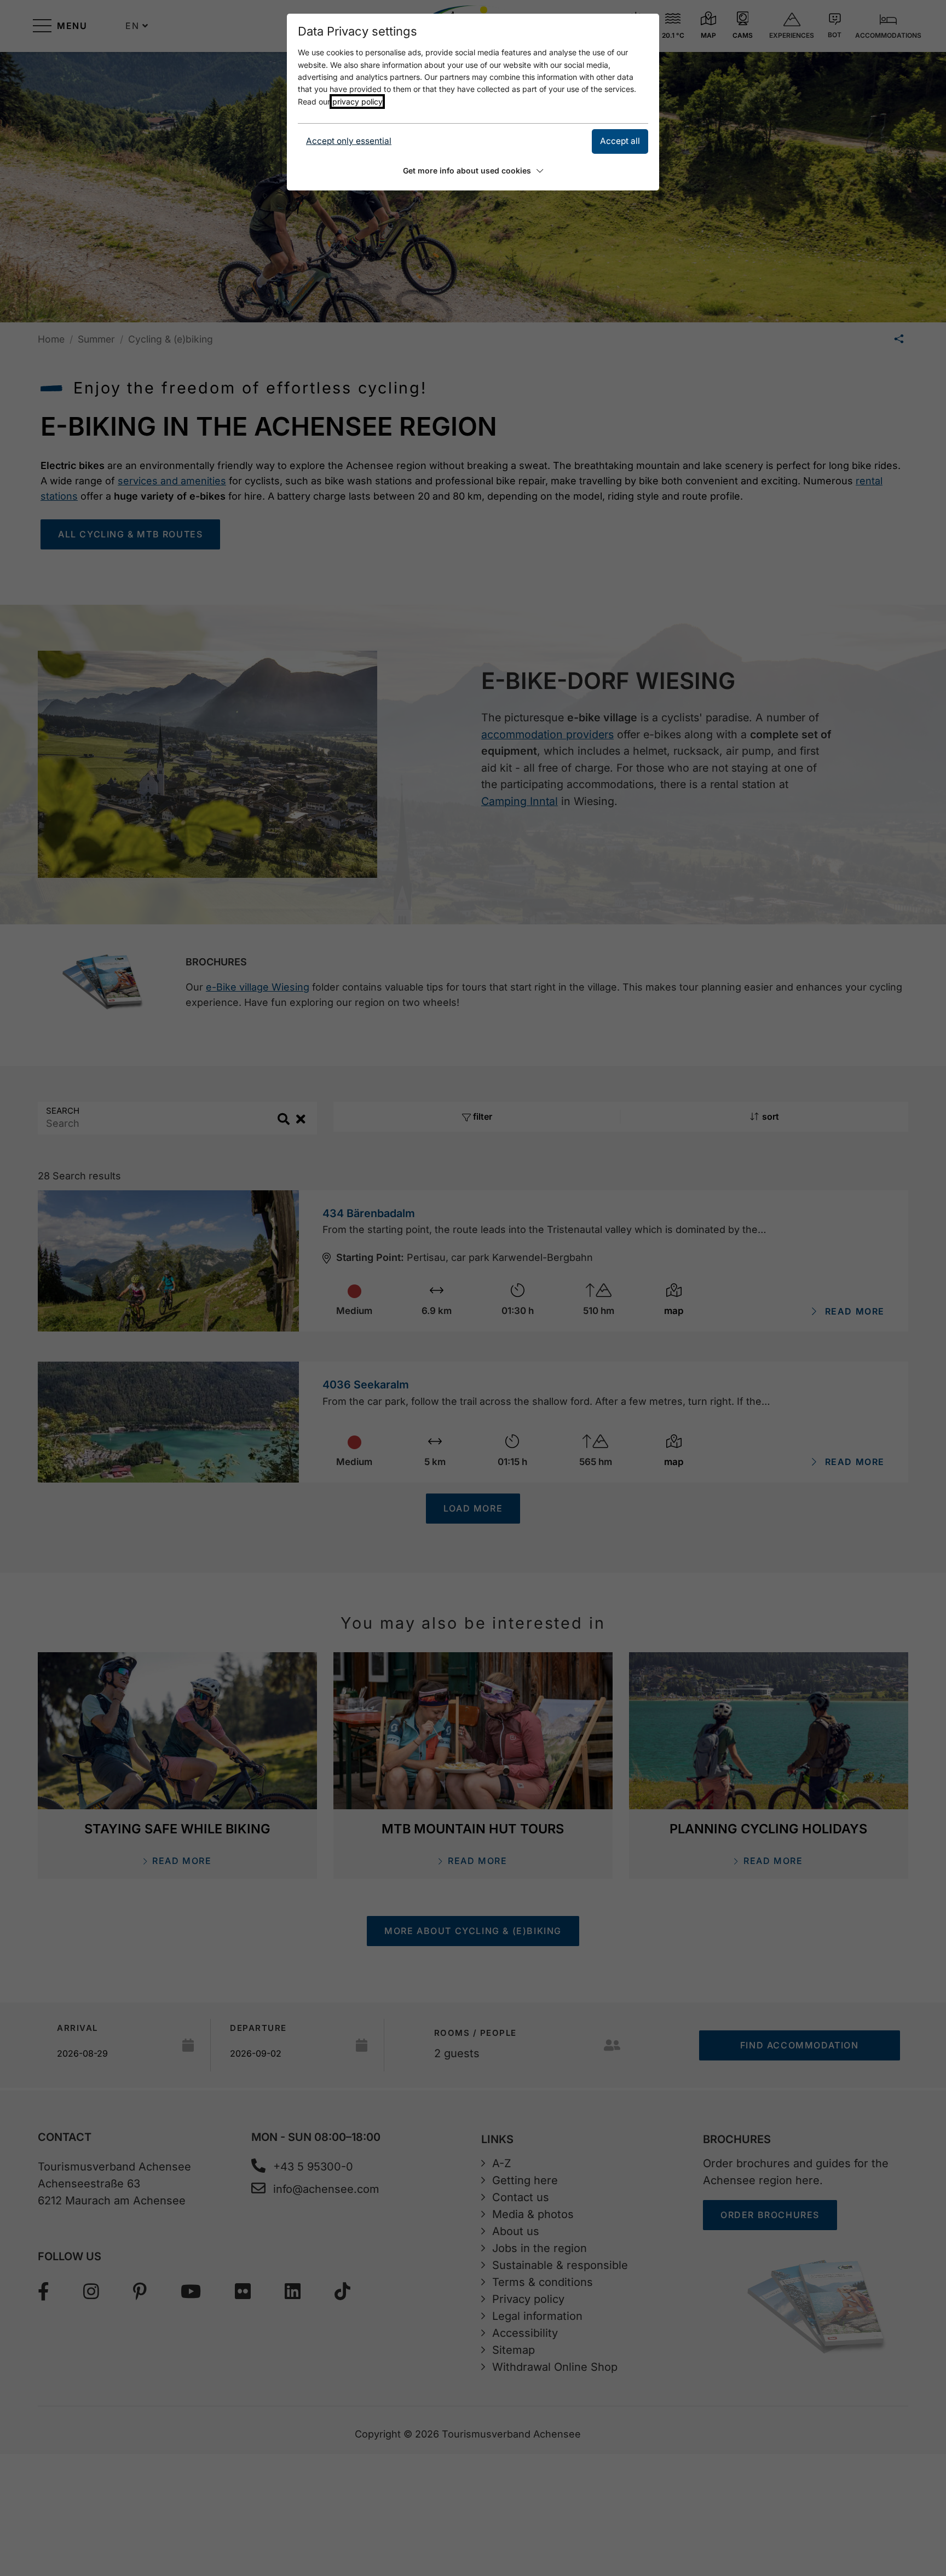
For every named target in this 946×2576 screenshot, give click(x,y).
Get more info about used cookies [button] (467, 170)
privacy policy (357, 102)
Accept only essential (349, 141)
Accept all (620, 141)
